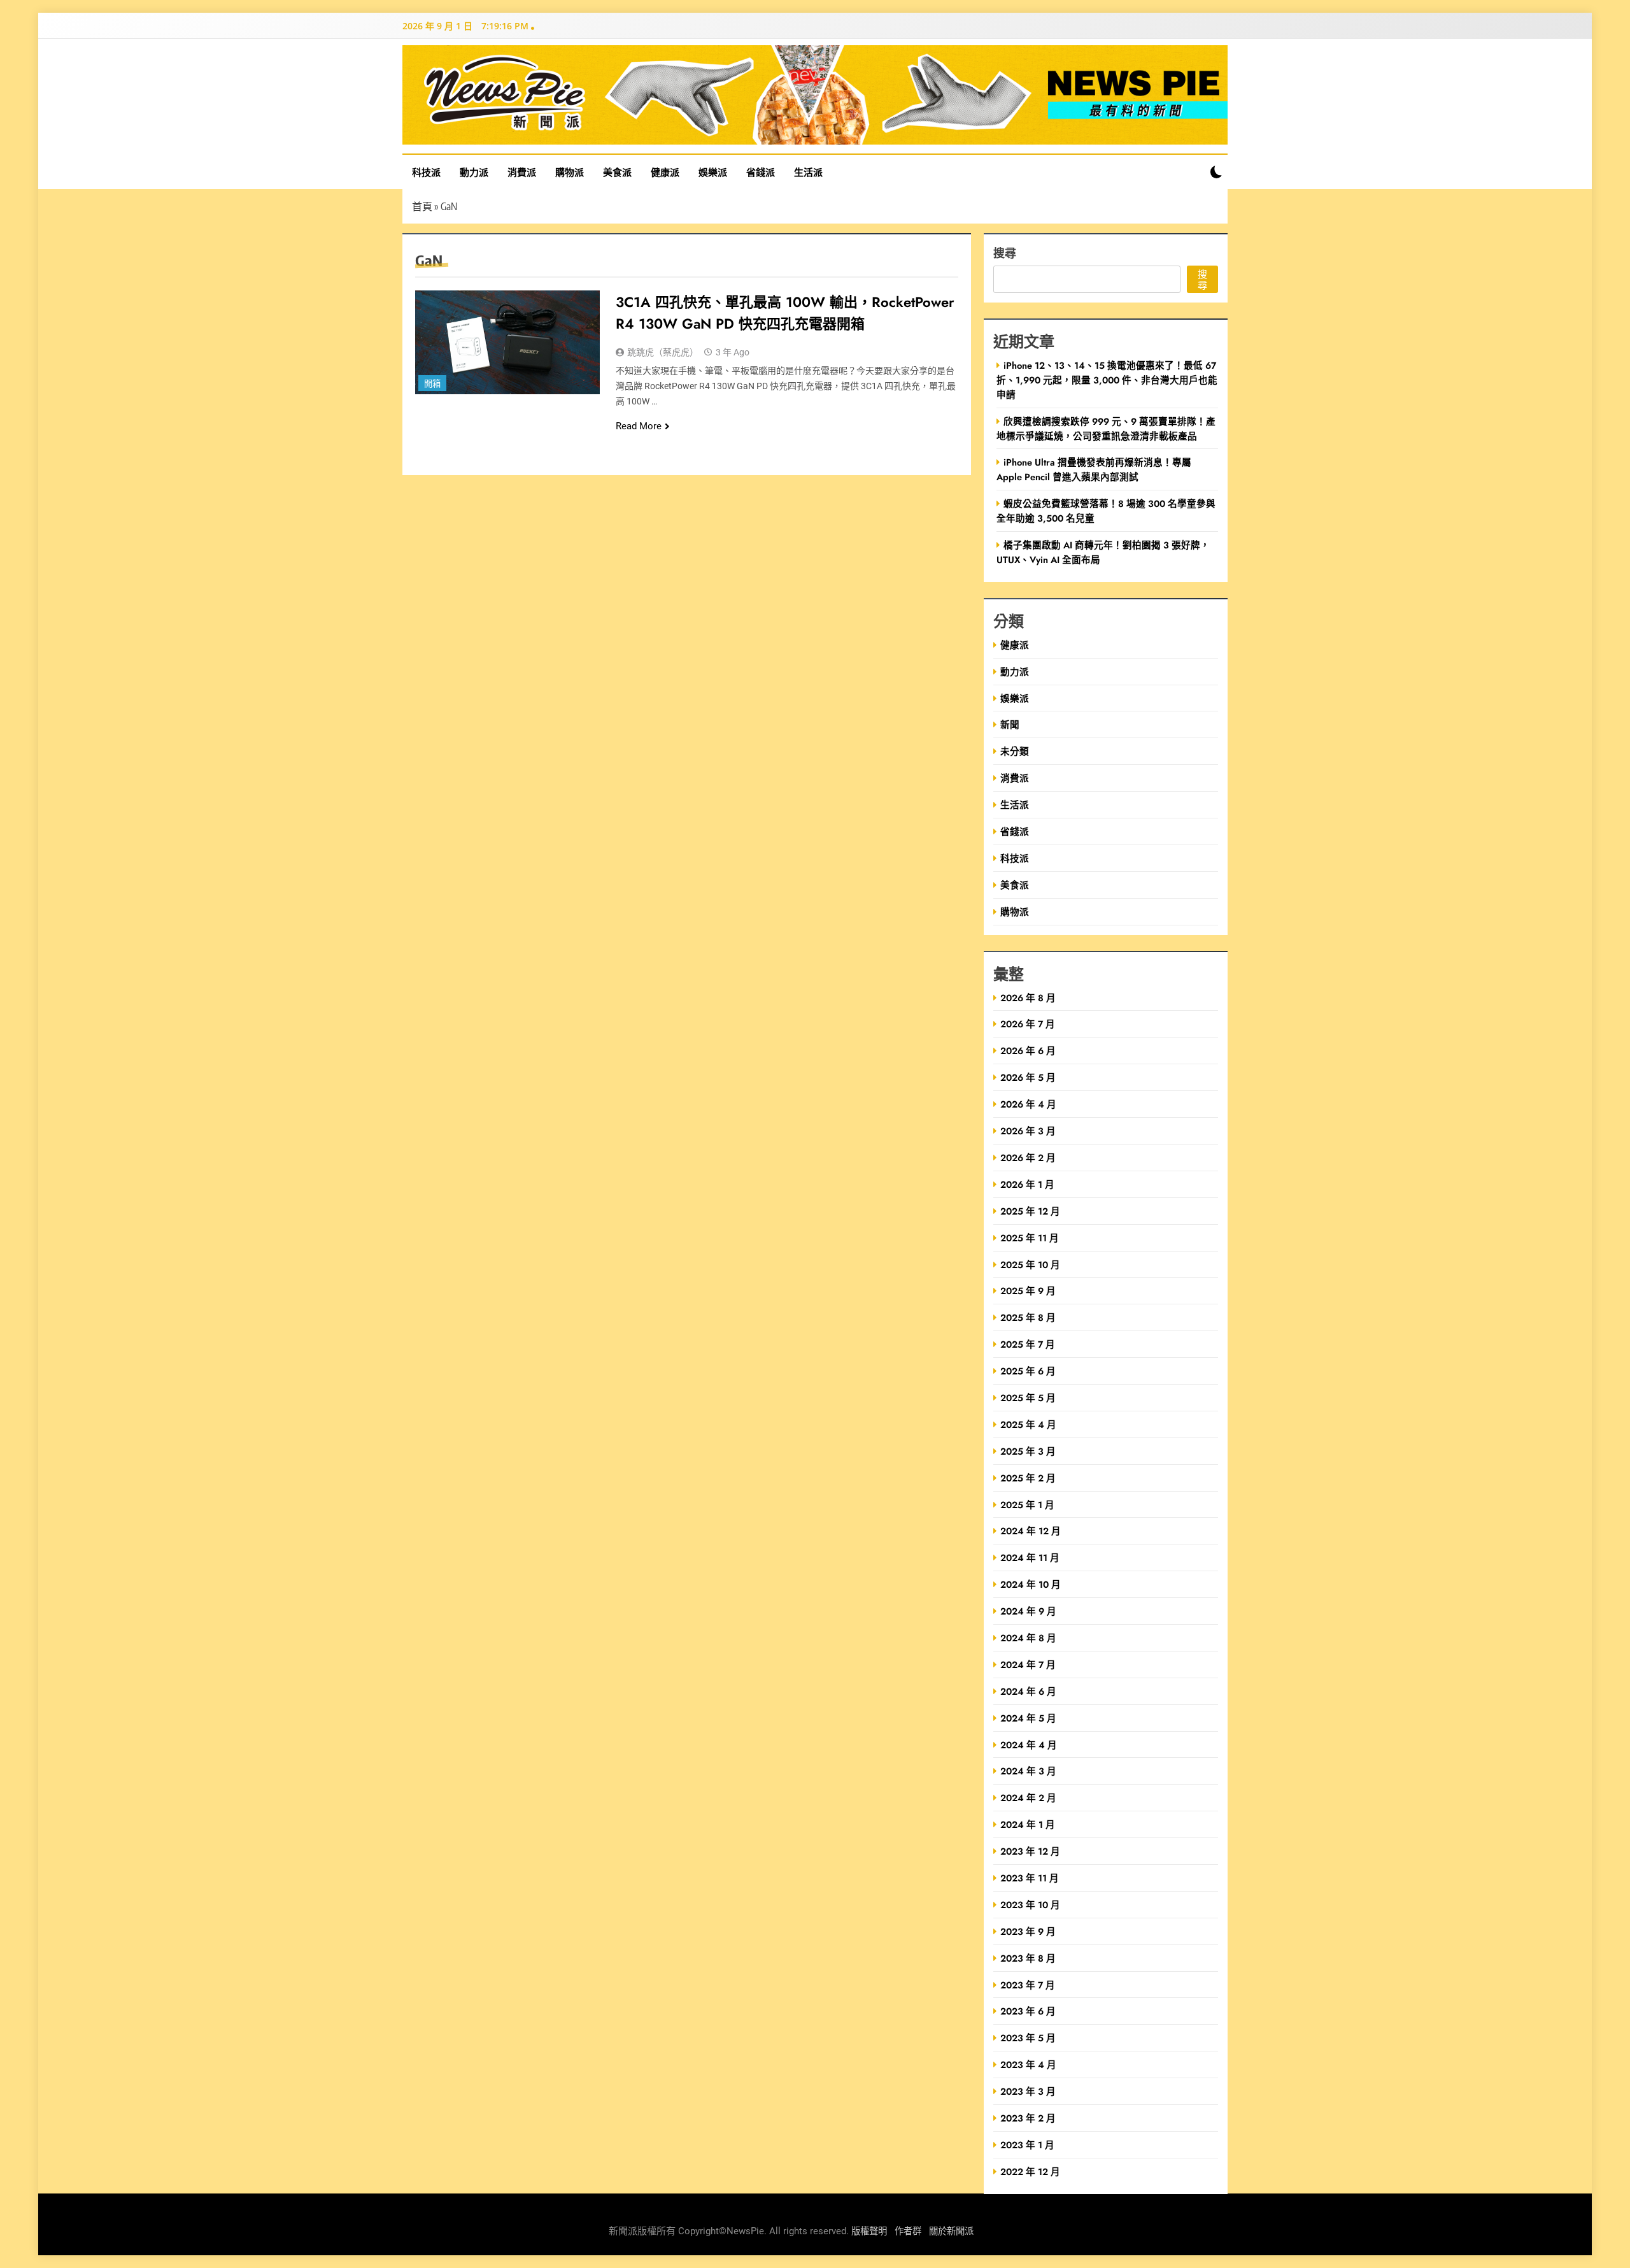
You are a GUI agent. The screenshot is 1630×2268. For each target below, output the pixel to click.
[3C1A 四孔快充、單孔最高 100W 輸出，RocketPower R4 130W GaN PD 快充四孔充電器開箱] (507, 342)
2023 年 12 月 (1030, 1851)
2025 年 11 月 (1030, 1238)
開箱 (432, 384)
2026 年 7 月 (1028, 1024)
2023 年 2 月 (1028, 2118)
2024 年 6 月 (1028, 1691)
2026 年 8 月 (1028, 998)
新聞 (1010, 724)
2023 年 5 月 (1028, 2038)
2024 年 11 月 (1030, 1558)
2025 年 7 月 (1028, 1344)
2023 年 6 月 (1028, 2011)
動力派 (474, 172)
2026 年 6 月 (1028, 1051)
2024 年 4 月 (1029, 1745)
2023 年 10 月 (1030, 1905)
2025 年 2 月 (1028, 1478)
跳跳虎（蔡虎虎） (663, 352)
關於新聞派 (951, 2231)
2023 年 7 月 (1028, 1985)
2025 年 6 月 (1028, 1371)
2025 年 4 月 (1028, 1424)
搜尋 (1005, 253)
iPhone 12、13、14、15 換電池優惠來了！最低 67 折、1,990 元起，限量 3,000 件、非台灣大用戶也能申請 (1107, 380)
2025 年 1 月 (1027, 1505)
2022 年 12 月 (1030, 2172)
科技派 (426, 172)
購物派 (570, 172)
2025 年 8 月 (1028, 1317)
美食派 (617, 172)
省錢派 (761, 172)
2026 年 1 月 (1027, 1184)
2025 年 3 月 (1028, 1451)
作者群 (908, 2231)
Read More (639, 426)
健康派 (665, 172)
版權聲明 (869, 2231)
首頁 (422, 206)
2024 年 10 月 (1031, 1584)
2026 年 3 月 (1028, 1131)
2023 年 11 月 (1030, 1878)
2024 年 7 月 (1028, 1665)
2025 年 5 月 (1028, 1398)
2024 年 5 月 (1028, 1718)
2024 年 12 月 (1031, 1531)
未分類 (1015, 751)
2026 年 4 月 (1028, 1104)
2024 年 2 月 (1028, 1798)
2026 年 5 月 (1028, 1077)
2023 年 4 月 (1028, 2065)
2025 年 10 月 (1030, 1265)
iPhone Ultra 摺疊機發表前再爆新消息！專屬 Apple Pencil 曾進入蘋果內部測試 (1094, 469)
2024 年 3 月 (1028, 1771)
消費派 (522, 172)
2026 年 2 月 (1028, 1158)
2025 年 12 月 (1030, 1211)
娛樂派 (713, 172)
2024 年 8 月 (1028, 1638)
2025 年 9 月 (1028, 1291)
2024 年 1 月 (1028, 1824)
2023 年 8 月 (1028, 1958)
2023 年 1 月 (1027, 2145)
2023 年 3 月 (1028, 2091)
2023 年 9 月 (1028, 1931)
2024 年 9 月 (1028, 1611)
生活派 (808, 172)
